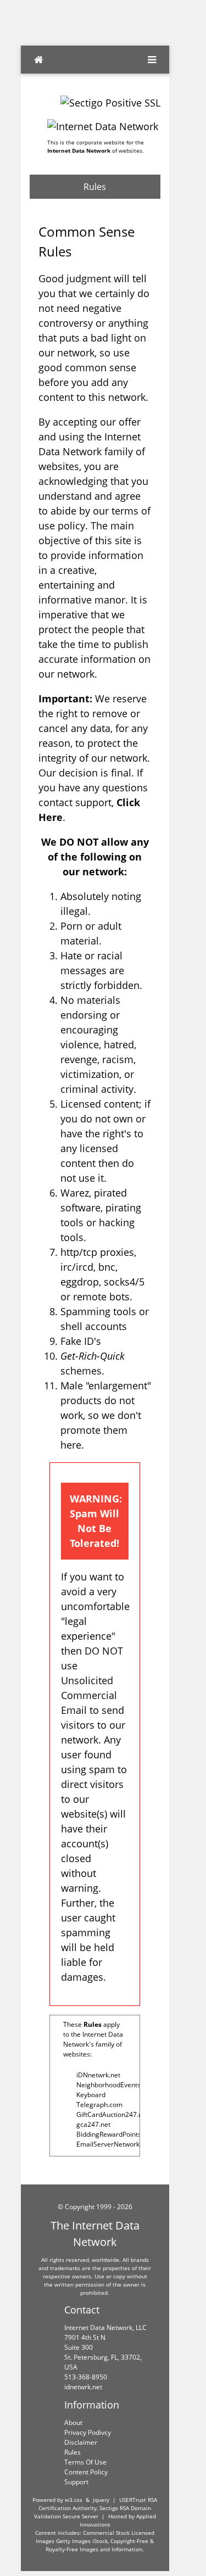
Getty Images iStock (82, 2541)
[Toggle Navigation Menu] (152, 60)
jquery (101, 2500)
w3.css (74, 2500)
